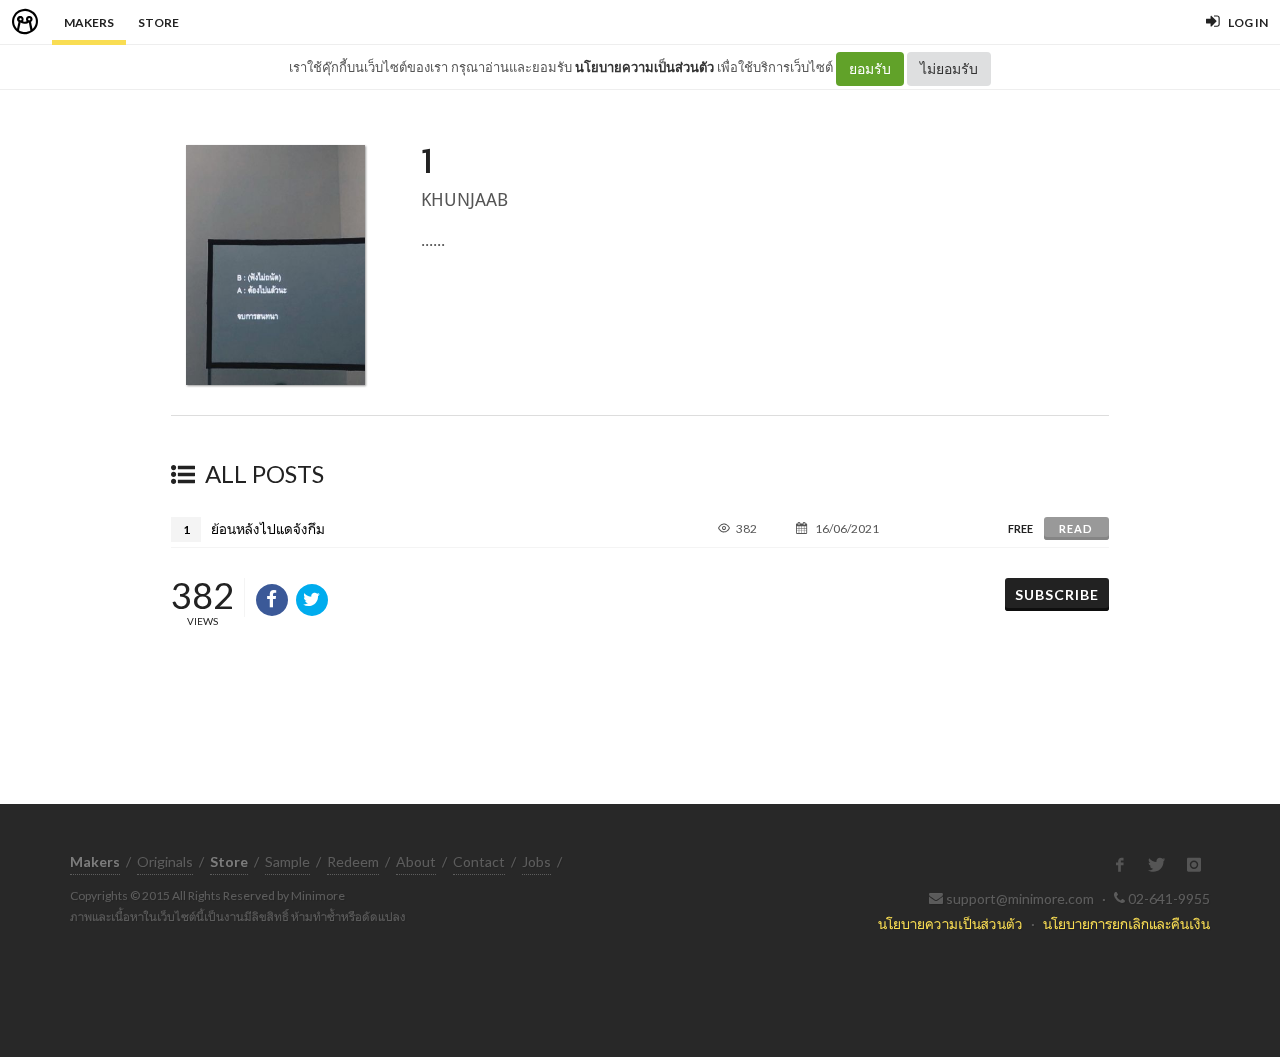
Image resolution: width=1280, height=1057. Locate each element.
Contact (479, 861)
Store (158, 22)
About (416, 861)
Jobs (536, 861)
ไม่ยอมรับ (949, 68)
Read (1076, 528)
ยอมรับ (870, 68)
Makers (89, 22)
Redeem (353, 861)
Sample (287, 861)
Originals (165, 861)
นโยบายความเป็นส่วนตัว (644, 67)
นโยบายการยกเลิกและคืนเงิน (1126, 923)
